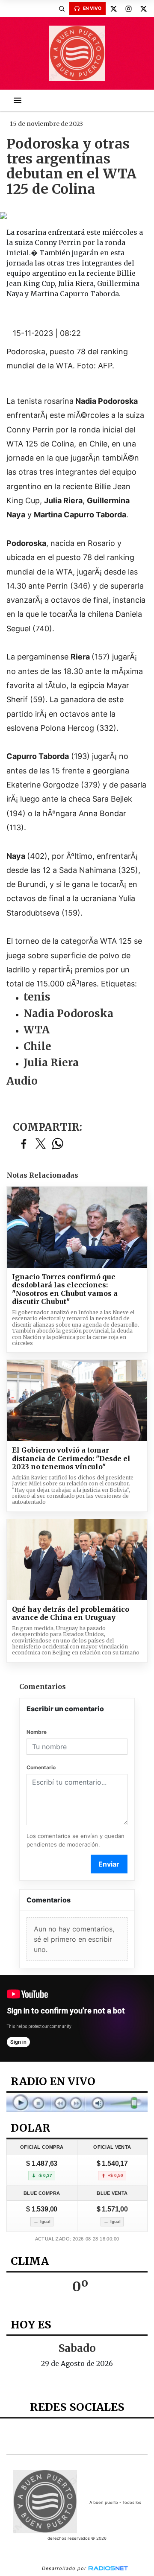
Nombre (37, 1732)
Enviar (109, 1864)
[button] (62, 9)
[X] (113, 9)
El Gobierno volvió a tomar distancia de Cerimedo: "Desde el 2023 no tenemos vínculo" (71, 1459)
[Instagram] (128, 9)
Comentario (41, 1767)
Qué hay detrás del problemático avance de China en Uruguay (71, 1614)
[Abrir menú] (18, 100)
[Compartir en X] (41, 1144)
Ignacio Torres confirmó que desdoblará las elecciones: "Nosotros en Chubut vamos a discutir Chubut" (65, 1289)
